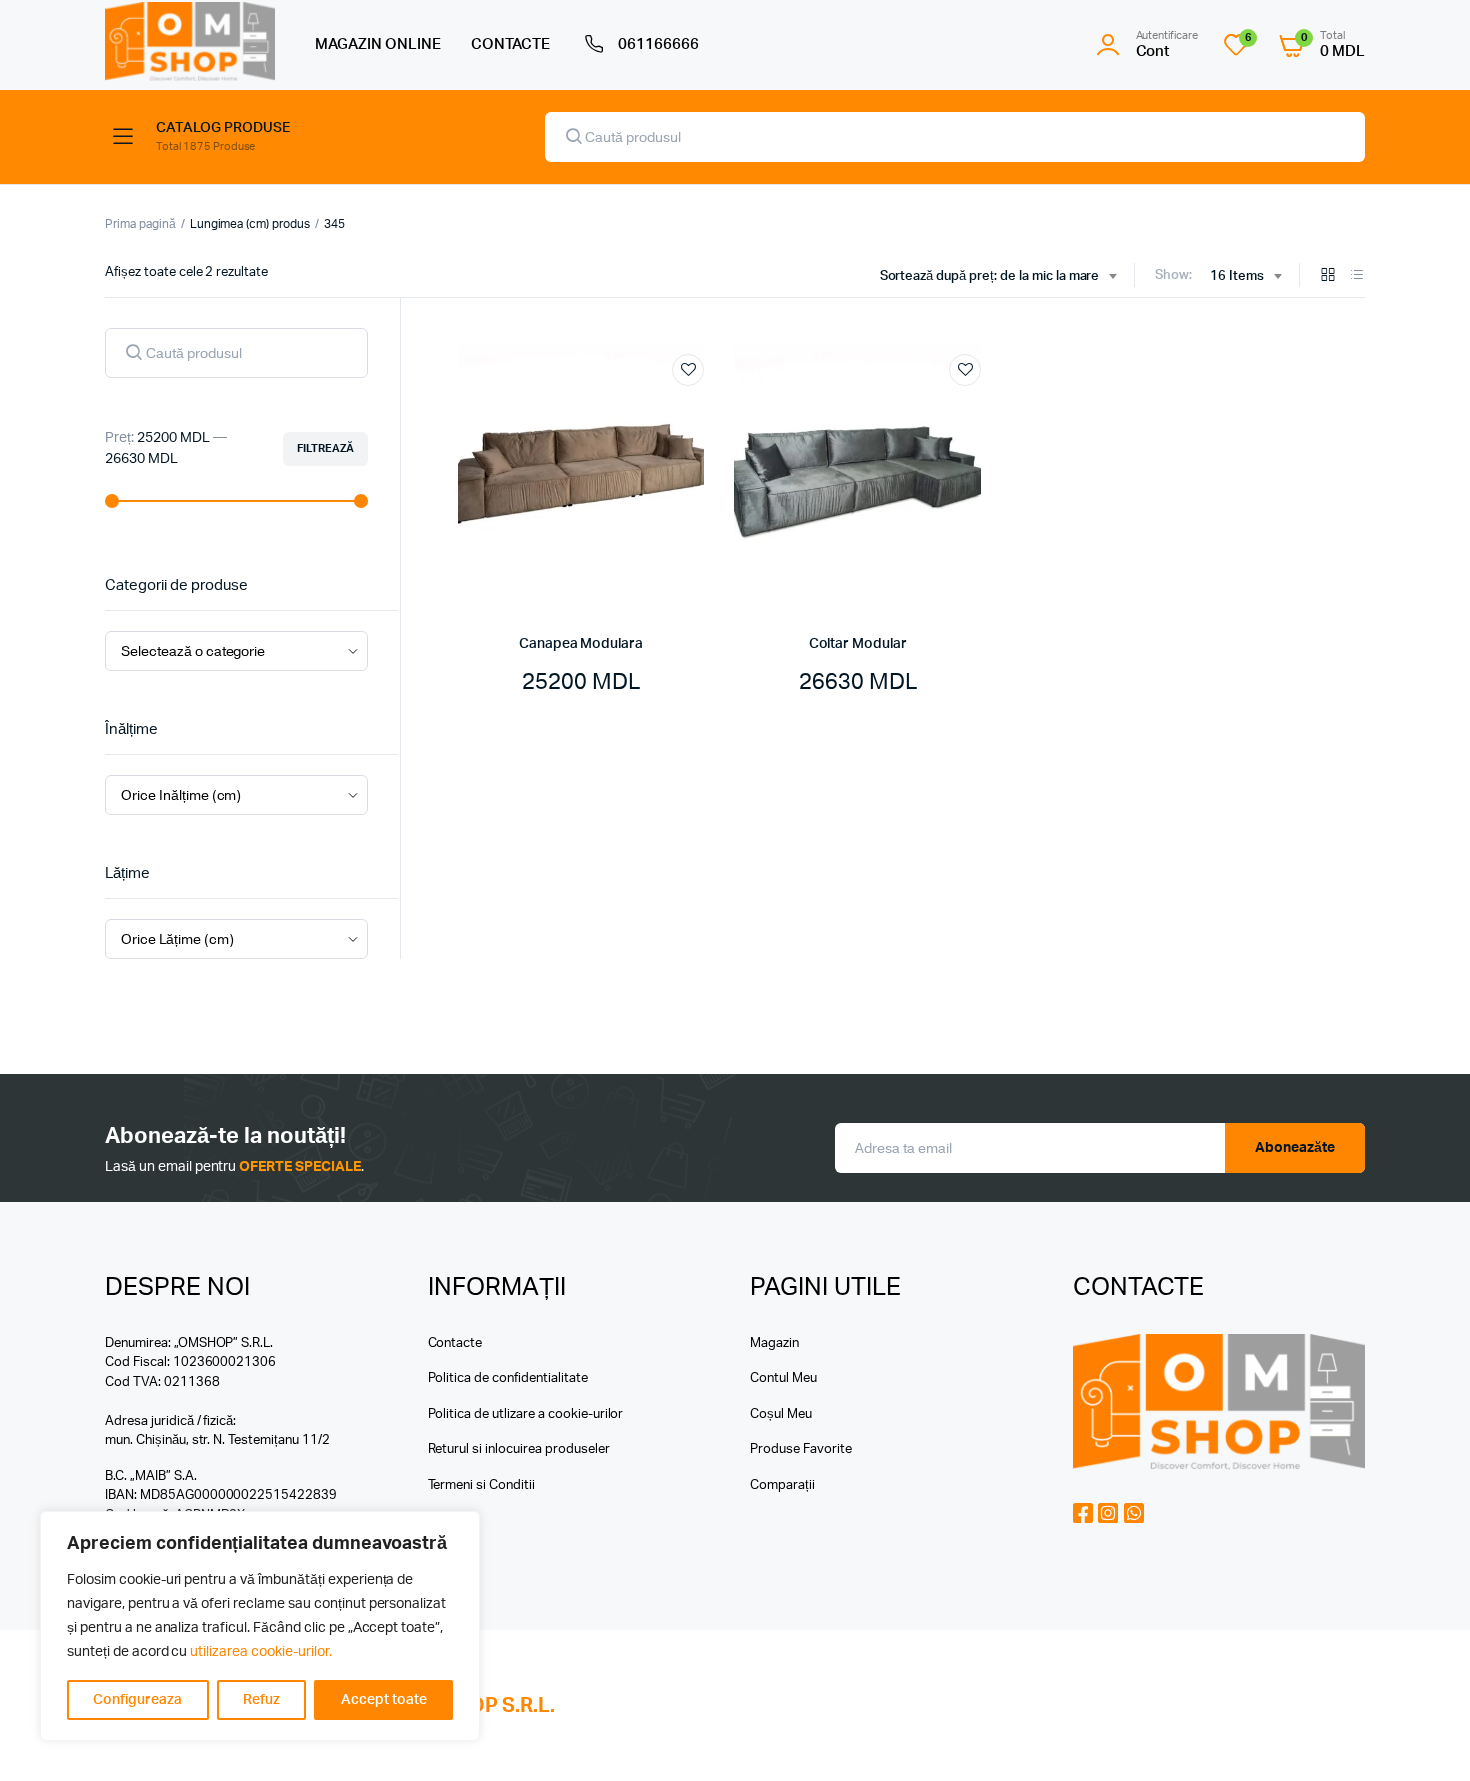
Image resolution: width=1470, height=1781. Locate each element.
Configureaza (137, 1700)
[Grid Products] (1328, 276)
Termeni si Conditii (481, 1485)
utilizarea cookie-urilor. (260, 1652)
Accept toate (384, 1700)
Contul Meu (783, 1378)
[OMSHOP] (190, 41)
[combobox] (998, 277)
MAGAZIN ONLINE (378, 44)
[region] (260, 1626)
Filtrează (325, 448)
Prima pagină (140, 224)
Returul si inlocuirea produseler (519, 1449)
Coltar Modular (858, 644)
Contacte (455, 1343)
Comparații (782, 1485)
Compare (698, 407)
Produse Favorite (801, 1449)
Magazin (774, 1343)
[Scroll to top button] (1425, 1736)
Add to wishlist (688, 370)
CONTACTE (511, 44)
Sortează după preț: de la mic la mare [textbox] (990, 276)
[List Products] (1357, 276)
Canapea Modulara (581, 644)
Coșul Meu (781, 1414)
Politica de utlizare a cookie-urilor (526, 1414)
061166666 (658, 44)
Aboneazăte (1295, 1148)
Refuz (261, 1700)
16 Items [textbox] (1237, 276)
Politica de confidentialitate (508, 1378)
